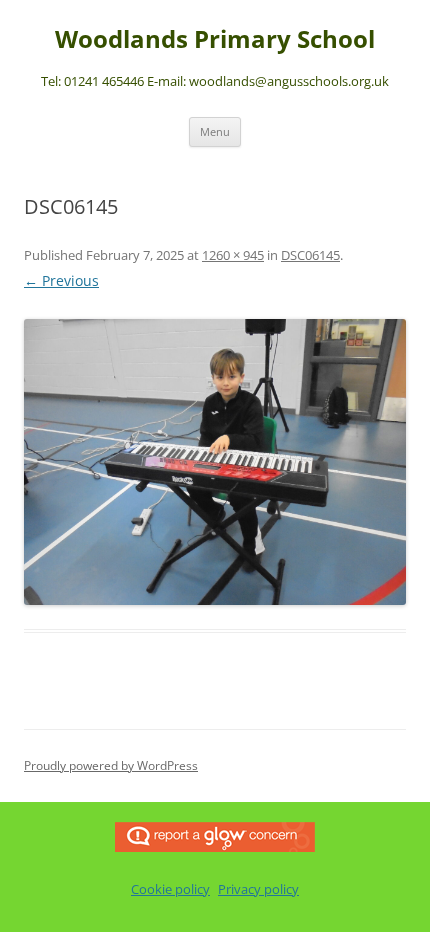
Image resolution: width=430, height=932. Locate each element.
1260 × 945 (233, 255)
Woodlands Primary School (215, 39)
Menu (215, 131)
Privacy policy (258, 889)
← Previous (61, 280)
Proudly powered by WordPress (111, 765)
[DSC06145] (215, 462)
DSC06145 (310, 255)
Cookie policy (170, 889)
